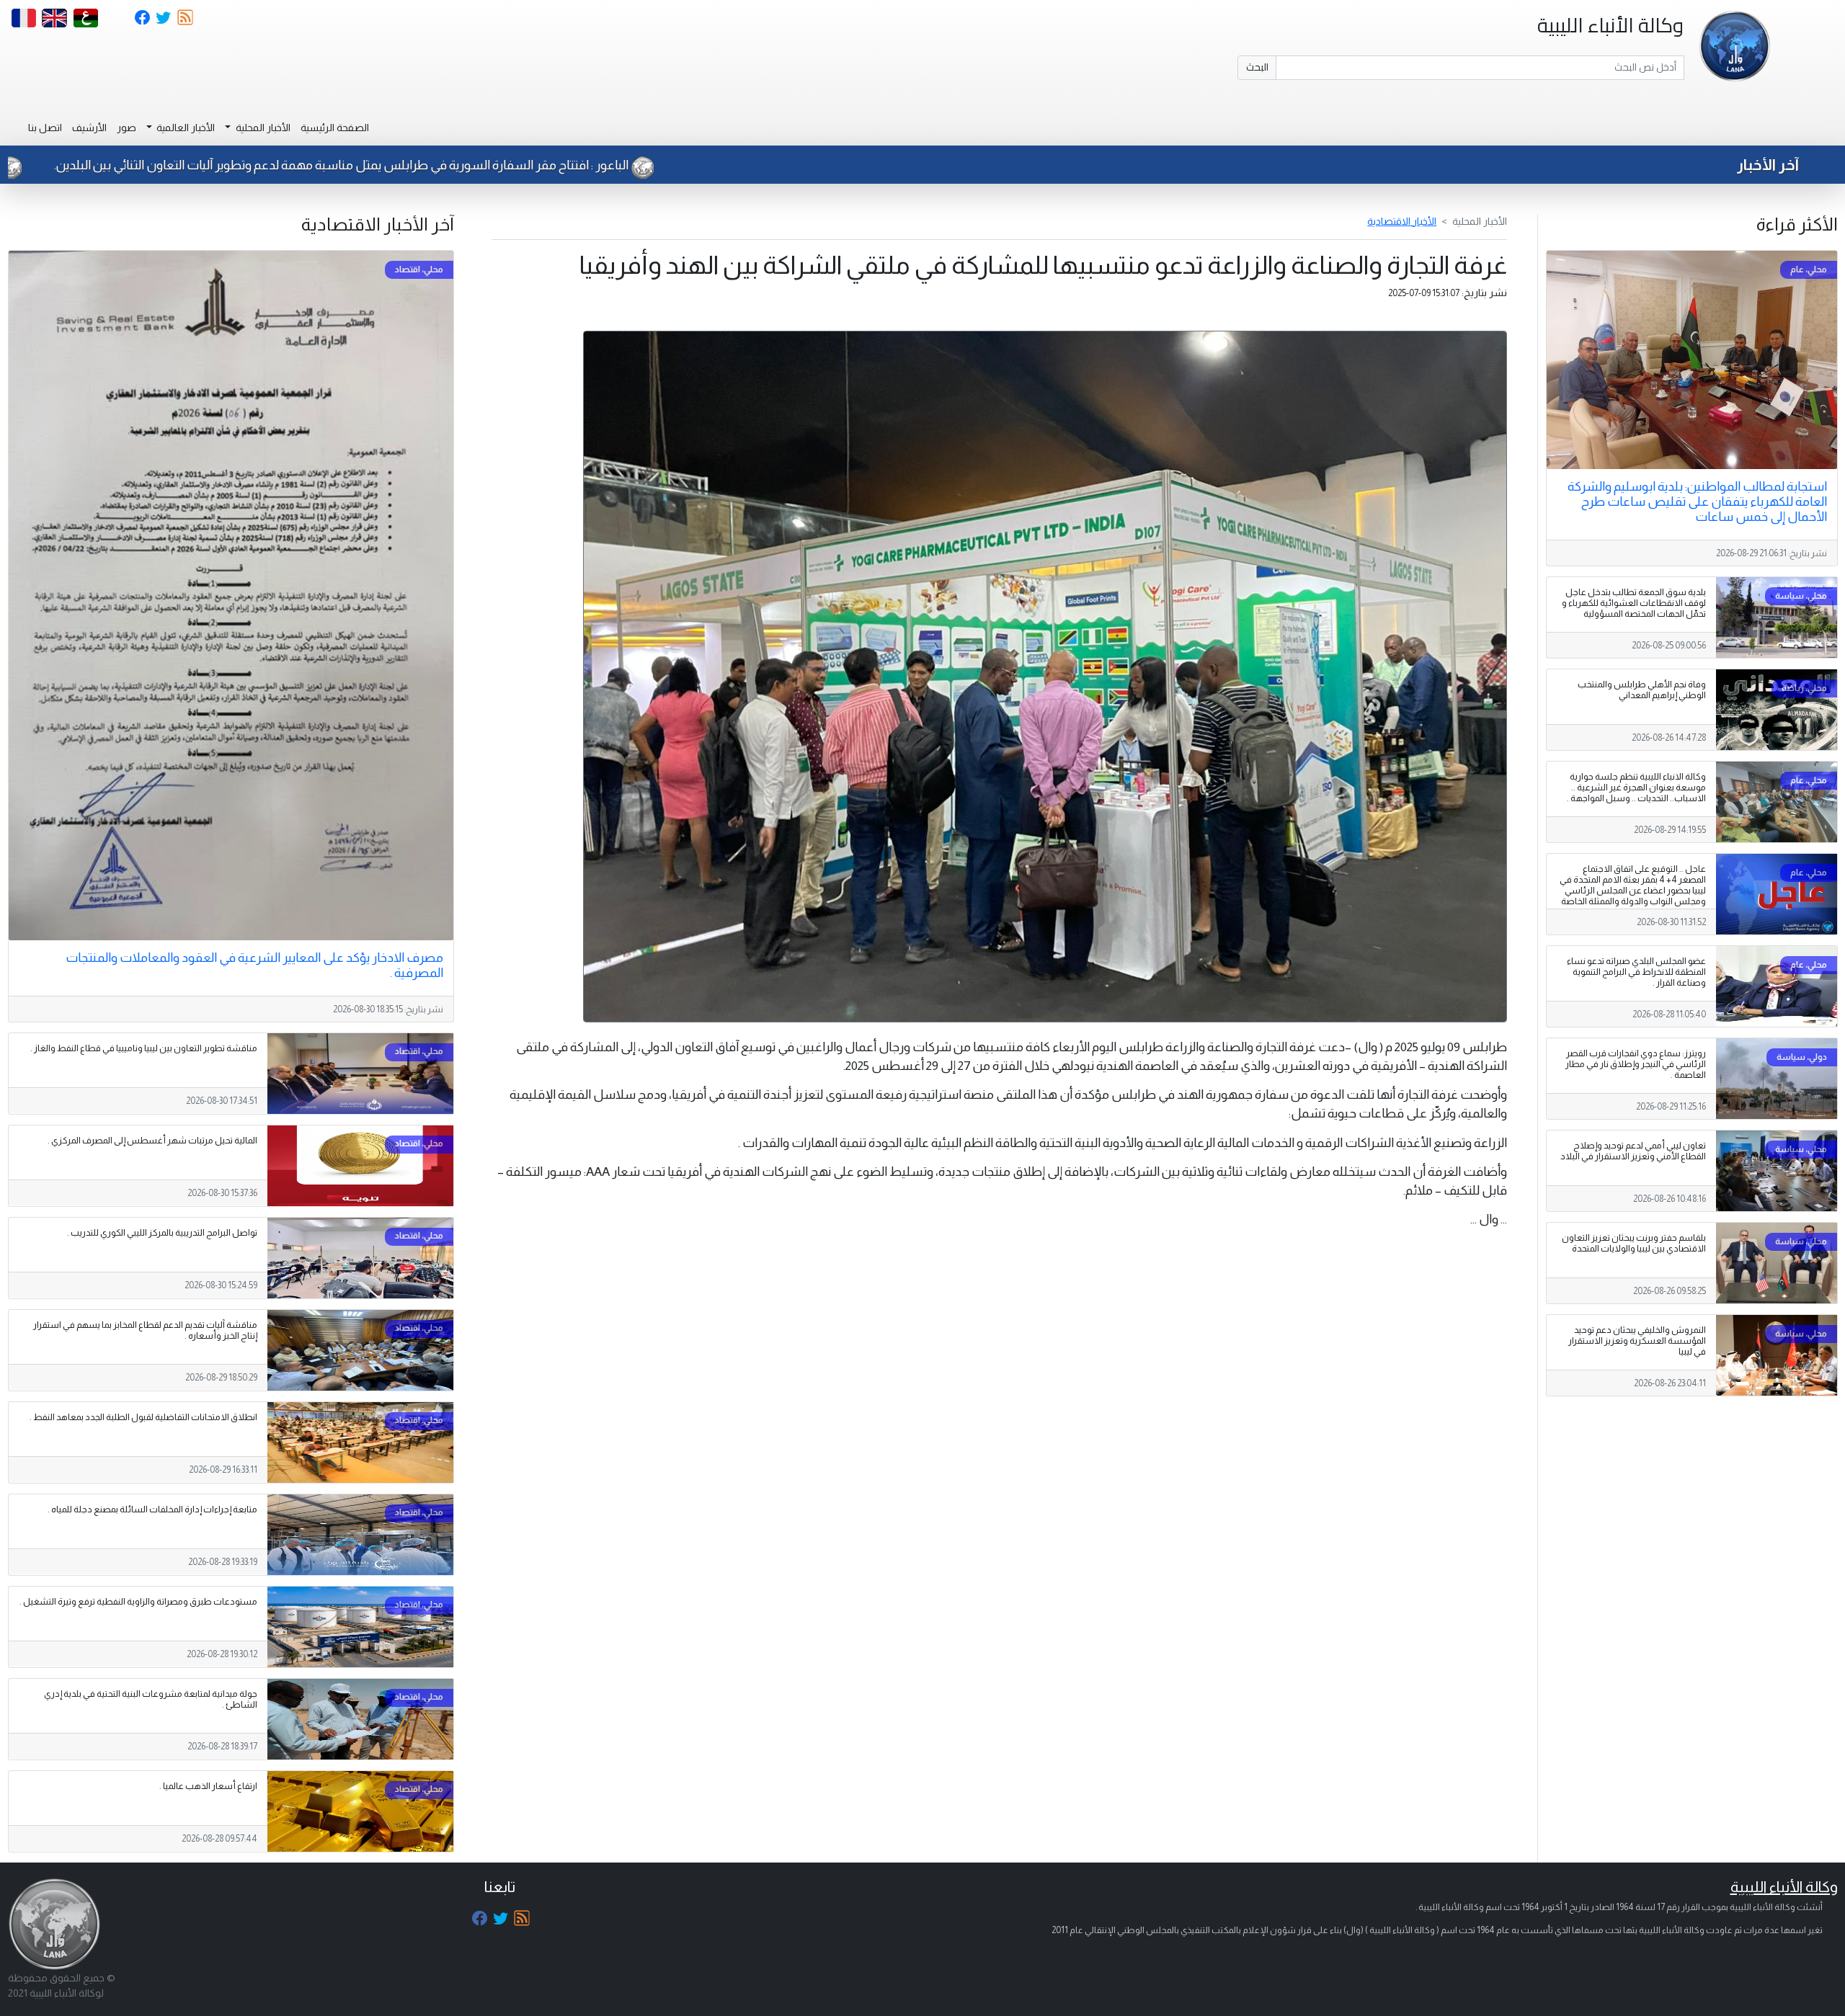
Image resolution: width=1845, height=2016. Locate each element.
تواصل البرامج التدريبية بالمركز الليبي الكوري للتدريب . (162, 1233)
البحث (1257, 67)
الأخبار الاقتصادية (1402, 221)
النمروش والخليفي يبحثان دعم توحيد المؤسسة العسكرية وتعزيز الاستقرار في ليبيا (1637, 1341)
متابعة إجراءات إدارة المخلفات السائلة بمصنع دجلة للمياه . (152, 1509)
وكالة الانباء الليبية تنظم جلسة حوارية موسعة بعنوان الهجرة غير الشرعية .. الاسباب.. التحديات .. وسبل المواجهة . (1636, 788)
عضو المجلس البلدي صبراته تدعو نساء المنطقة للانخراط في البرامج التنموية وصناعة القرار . (1636, 972)
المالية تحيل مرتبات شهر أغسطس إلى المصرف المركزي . (152, 1141)
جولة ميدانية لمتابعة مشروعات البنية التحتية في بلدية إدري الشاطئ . (151, 1699)
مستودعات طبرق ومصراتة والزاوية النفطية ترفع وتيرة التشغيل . (138, 1602)
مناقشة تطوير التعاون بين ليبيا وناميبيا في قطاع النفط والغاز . (144, 1048)
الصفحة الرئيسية (335, 128)
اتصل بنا (45, 128)
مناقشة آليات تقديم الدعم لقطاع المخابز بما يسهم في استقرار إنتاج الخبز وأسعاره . (145, 1330)
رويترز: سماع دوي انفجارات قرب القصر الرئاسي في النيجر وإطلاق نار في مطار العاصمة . (1636, 1064)
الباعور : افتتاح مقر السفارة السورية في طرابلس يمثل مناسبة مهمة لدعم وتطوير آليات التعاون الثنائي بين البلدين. (564, 165)
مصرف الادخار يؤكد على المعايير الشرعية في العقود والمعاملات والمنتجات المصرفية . (254, 965)
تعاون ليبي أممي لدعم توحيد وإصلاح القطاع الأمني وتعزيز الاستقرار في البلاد (1633, 1151)
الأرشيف (89, 128)
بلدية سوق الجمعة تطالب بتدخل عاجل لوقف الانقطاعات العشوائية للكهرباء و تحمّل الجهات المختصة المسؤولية (1634, 603)
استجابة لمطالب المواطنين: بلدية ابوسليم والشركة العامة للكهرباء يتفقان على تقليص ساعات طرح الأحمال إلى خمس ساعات (1697, 501)
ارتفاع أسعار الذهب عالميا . (208, 1786)
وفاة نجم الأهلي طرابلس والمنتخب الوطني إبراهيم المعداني (1642, 690)
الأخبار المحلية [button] (262, 128)
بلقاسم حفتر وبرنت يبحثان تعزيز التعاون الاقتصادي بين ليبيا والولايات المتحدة (1634, 1243)
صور (126, 128)
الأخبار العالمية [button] (184, 128)
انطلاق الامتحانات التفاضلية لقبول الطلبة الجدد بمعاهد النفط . (143, 1417)
